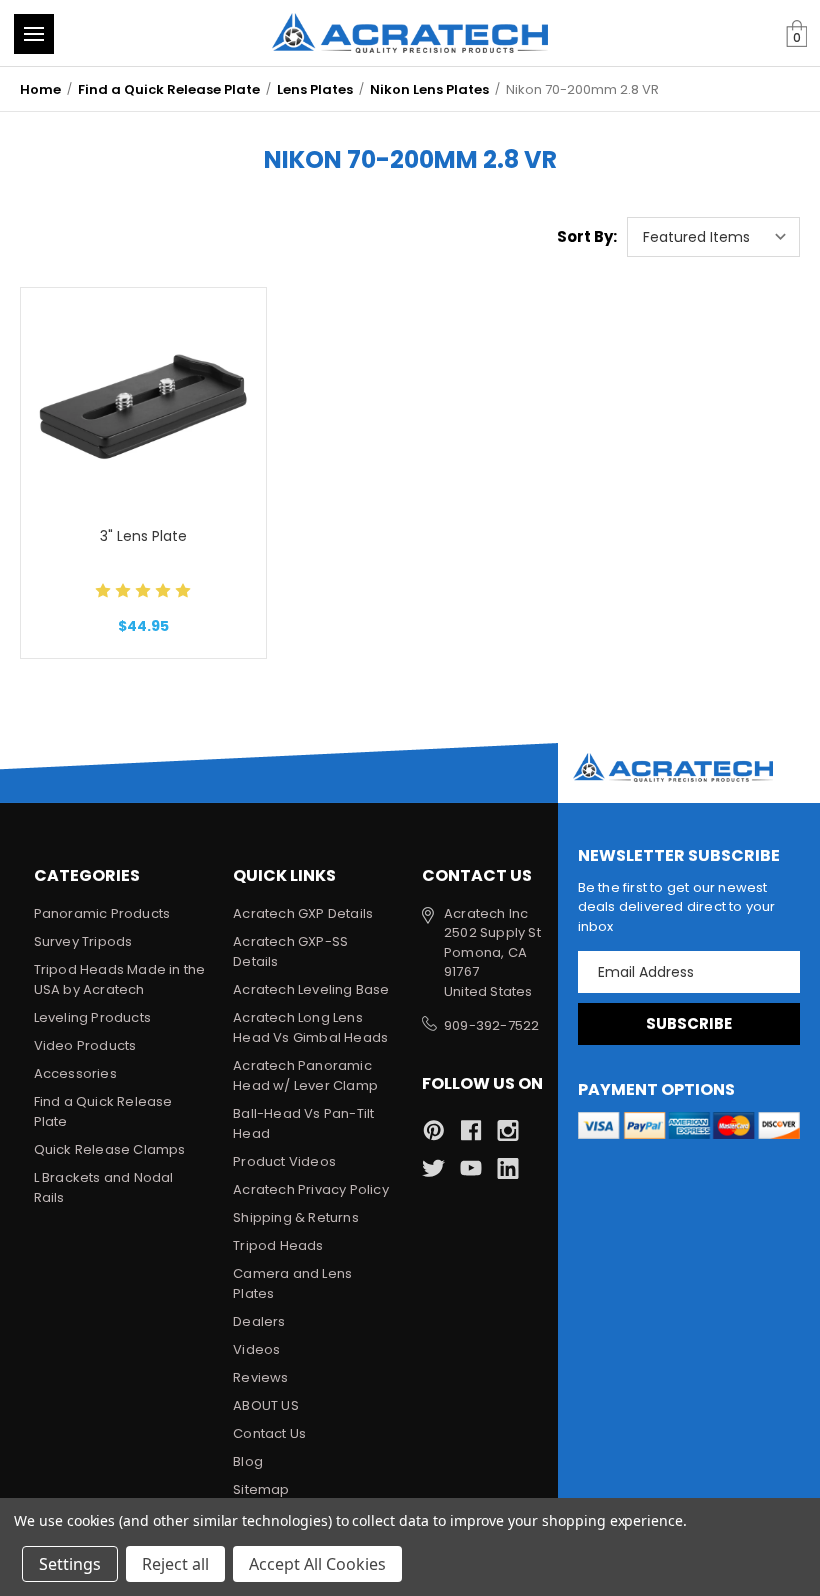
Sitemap (261, 1489)
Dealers (259, 1321)
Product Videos (284, 1161)
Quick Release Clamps (110, 1149)
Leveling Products (92, 1017)
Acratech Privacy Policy (311, 1189)
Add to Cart (143, 455)
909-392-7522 (491, 1025)
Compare (136, 404)
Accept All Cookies (317, 1564)
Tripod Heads (278, 1245)
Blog (248, 1461)
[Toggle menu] (34, 34)
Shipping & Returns (296, 1217)
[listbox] (713, 237)
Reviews (260, 1377)
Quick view (143, 354)
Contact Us (269, 1433)
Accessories (75, 1073)
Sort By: (587, 236)
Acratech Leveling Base (311, 989)
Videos (256, 1349)
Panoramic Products (102, 913)
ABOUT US (266, 1405)
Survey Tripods (83, 941)
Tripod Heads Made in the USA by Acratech (120, 979)
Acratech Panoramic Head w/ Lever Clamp (305, 1075)
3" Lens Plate (143, 536)
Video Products (85, 1045)
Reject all (175, 1564)
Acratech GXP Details (303, 913)
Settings (70, 1564)
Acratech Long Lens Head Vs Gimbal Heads (310, 1027)
